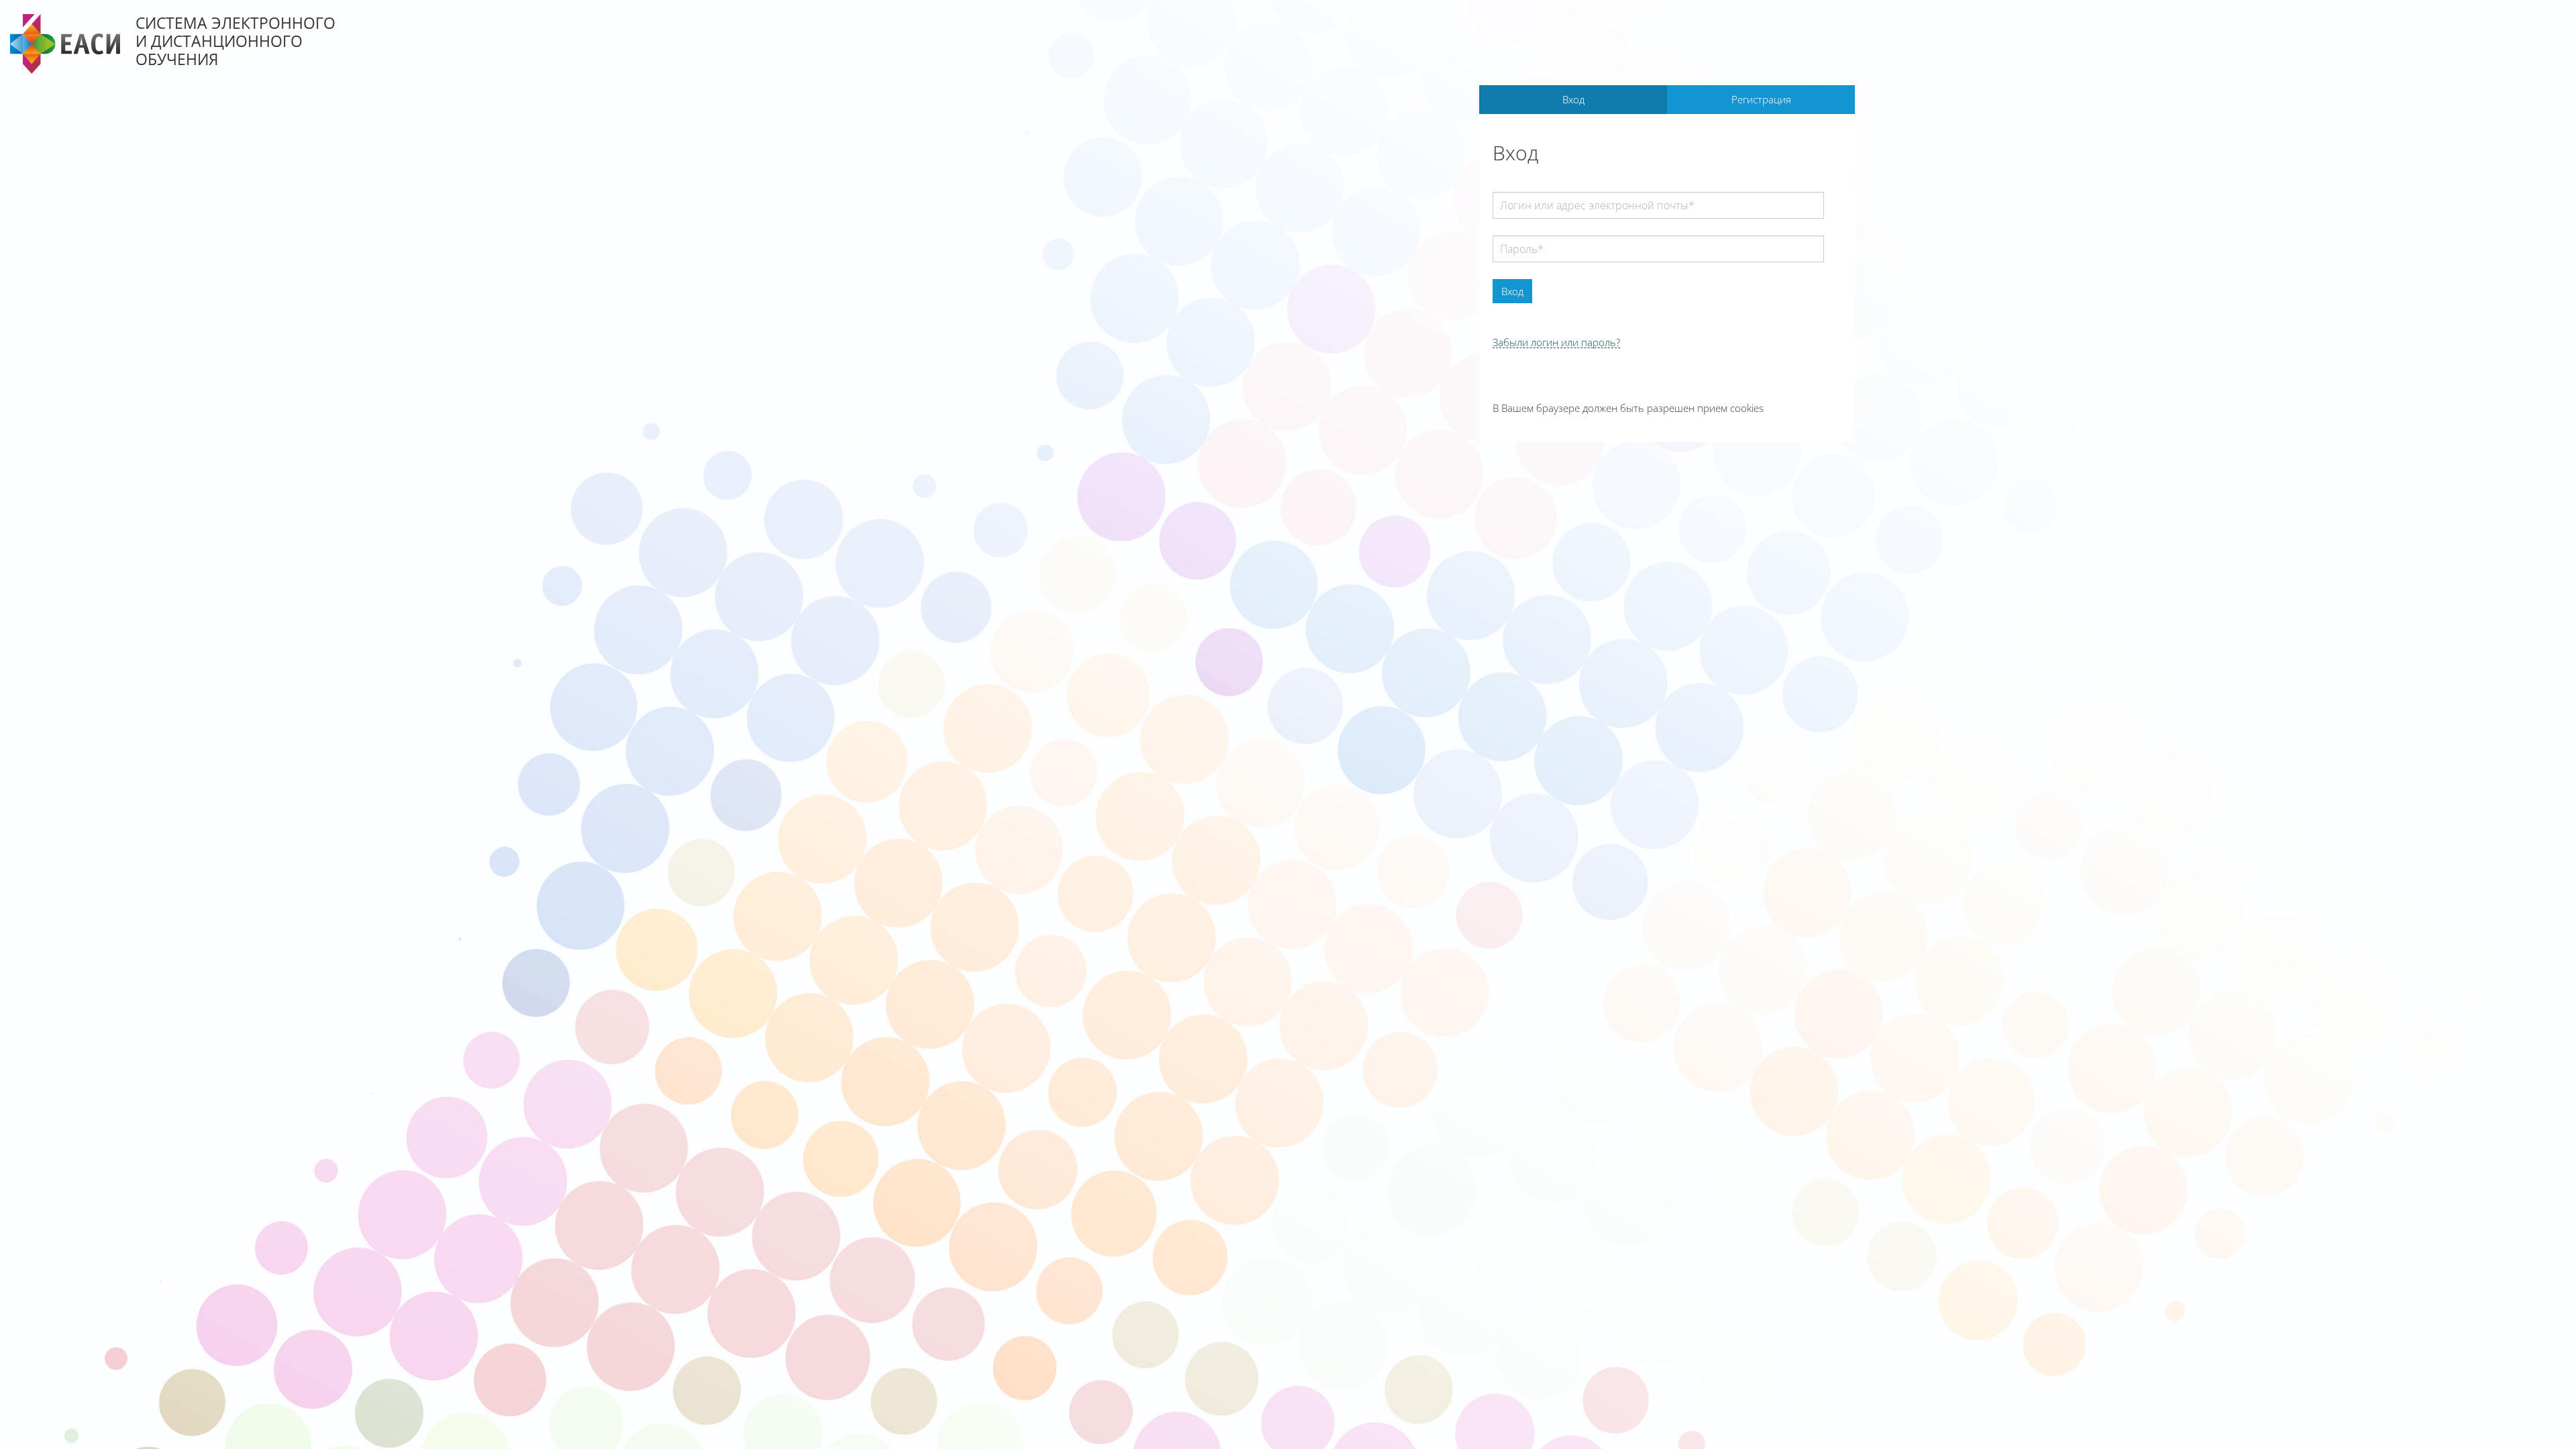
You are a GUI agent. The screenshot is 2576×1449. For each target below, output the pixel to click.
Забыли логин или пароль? (1556, 342)
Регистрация (1761, 99)
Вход (1573, 99)
